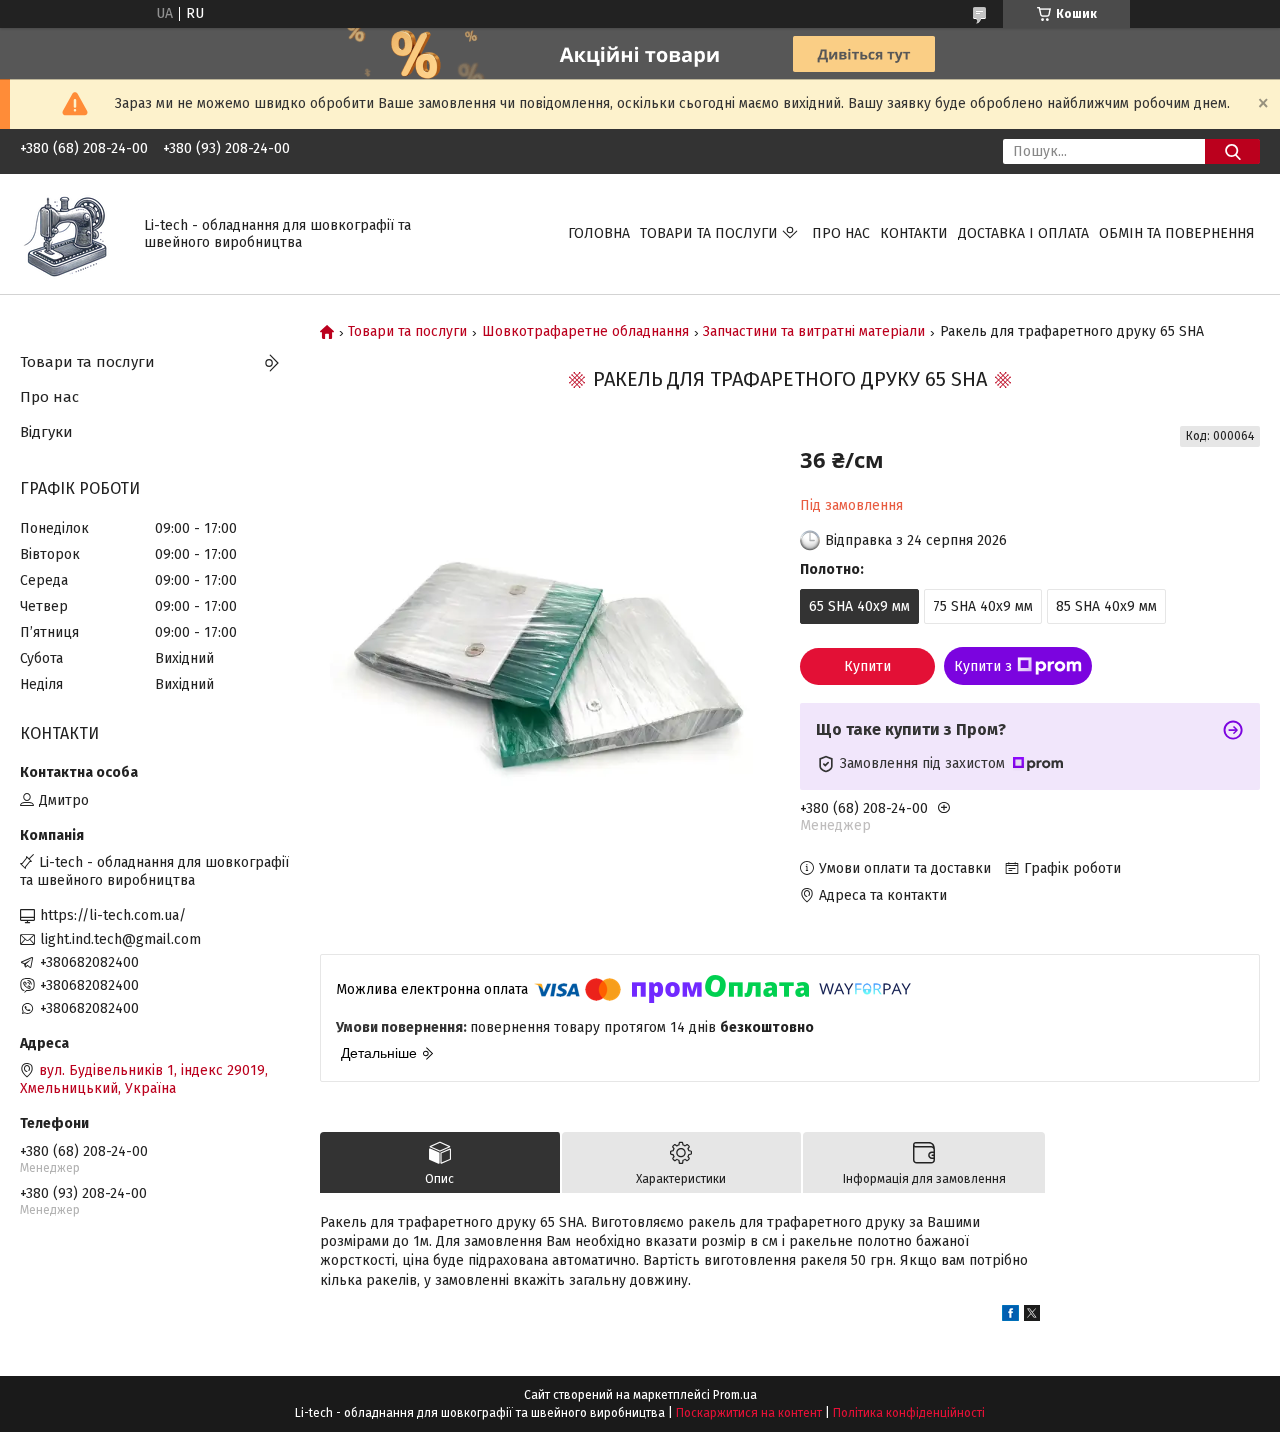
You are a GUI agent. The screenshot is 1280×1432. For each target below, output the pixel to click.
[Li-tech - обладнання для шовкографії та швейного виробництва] (70, 233)
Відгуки (46, 432)
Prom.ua (735, 1395)
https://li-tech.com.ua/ (113, 915)
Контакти (914, 233)
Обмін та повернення (1177, 233)
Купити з (983, 666)
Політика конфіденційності (909, 1413)
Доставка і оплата (1023, 233)
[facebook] (1010, 1316)
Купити (867, 666)
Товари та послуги (709, 233)
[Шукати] (1232, 151)
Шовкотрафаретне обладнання (585, 332)
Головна (599, 233)
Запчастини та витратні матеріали (814, 332)
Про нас (841, 233)
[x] (1032, 1316)
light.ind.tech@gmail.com (120, 939)
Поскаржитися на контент (749, 1413)
